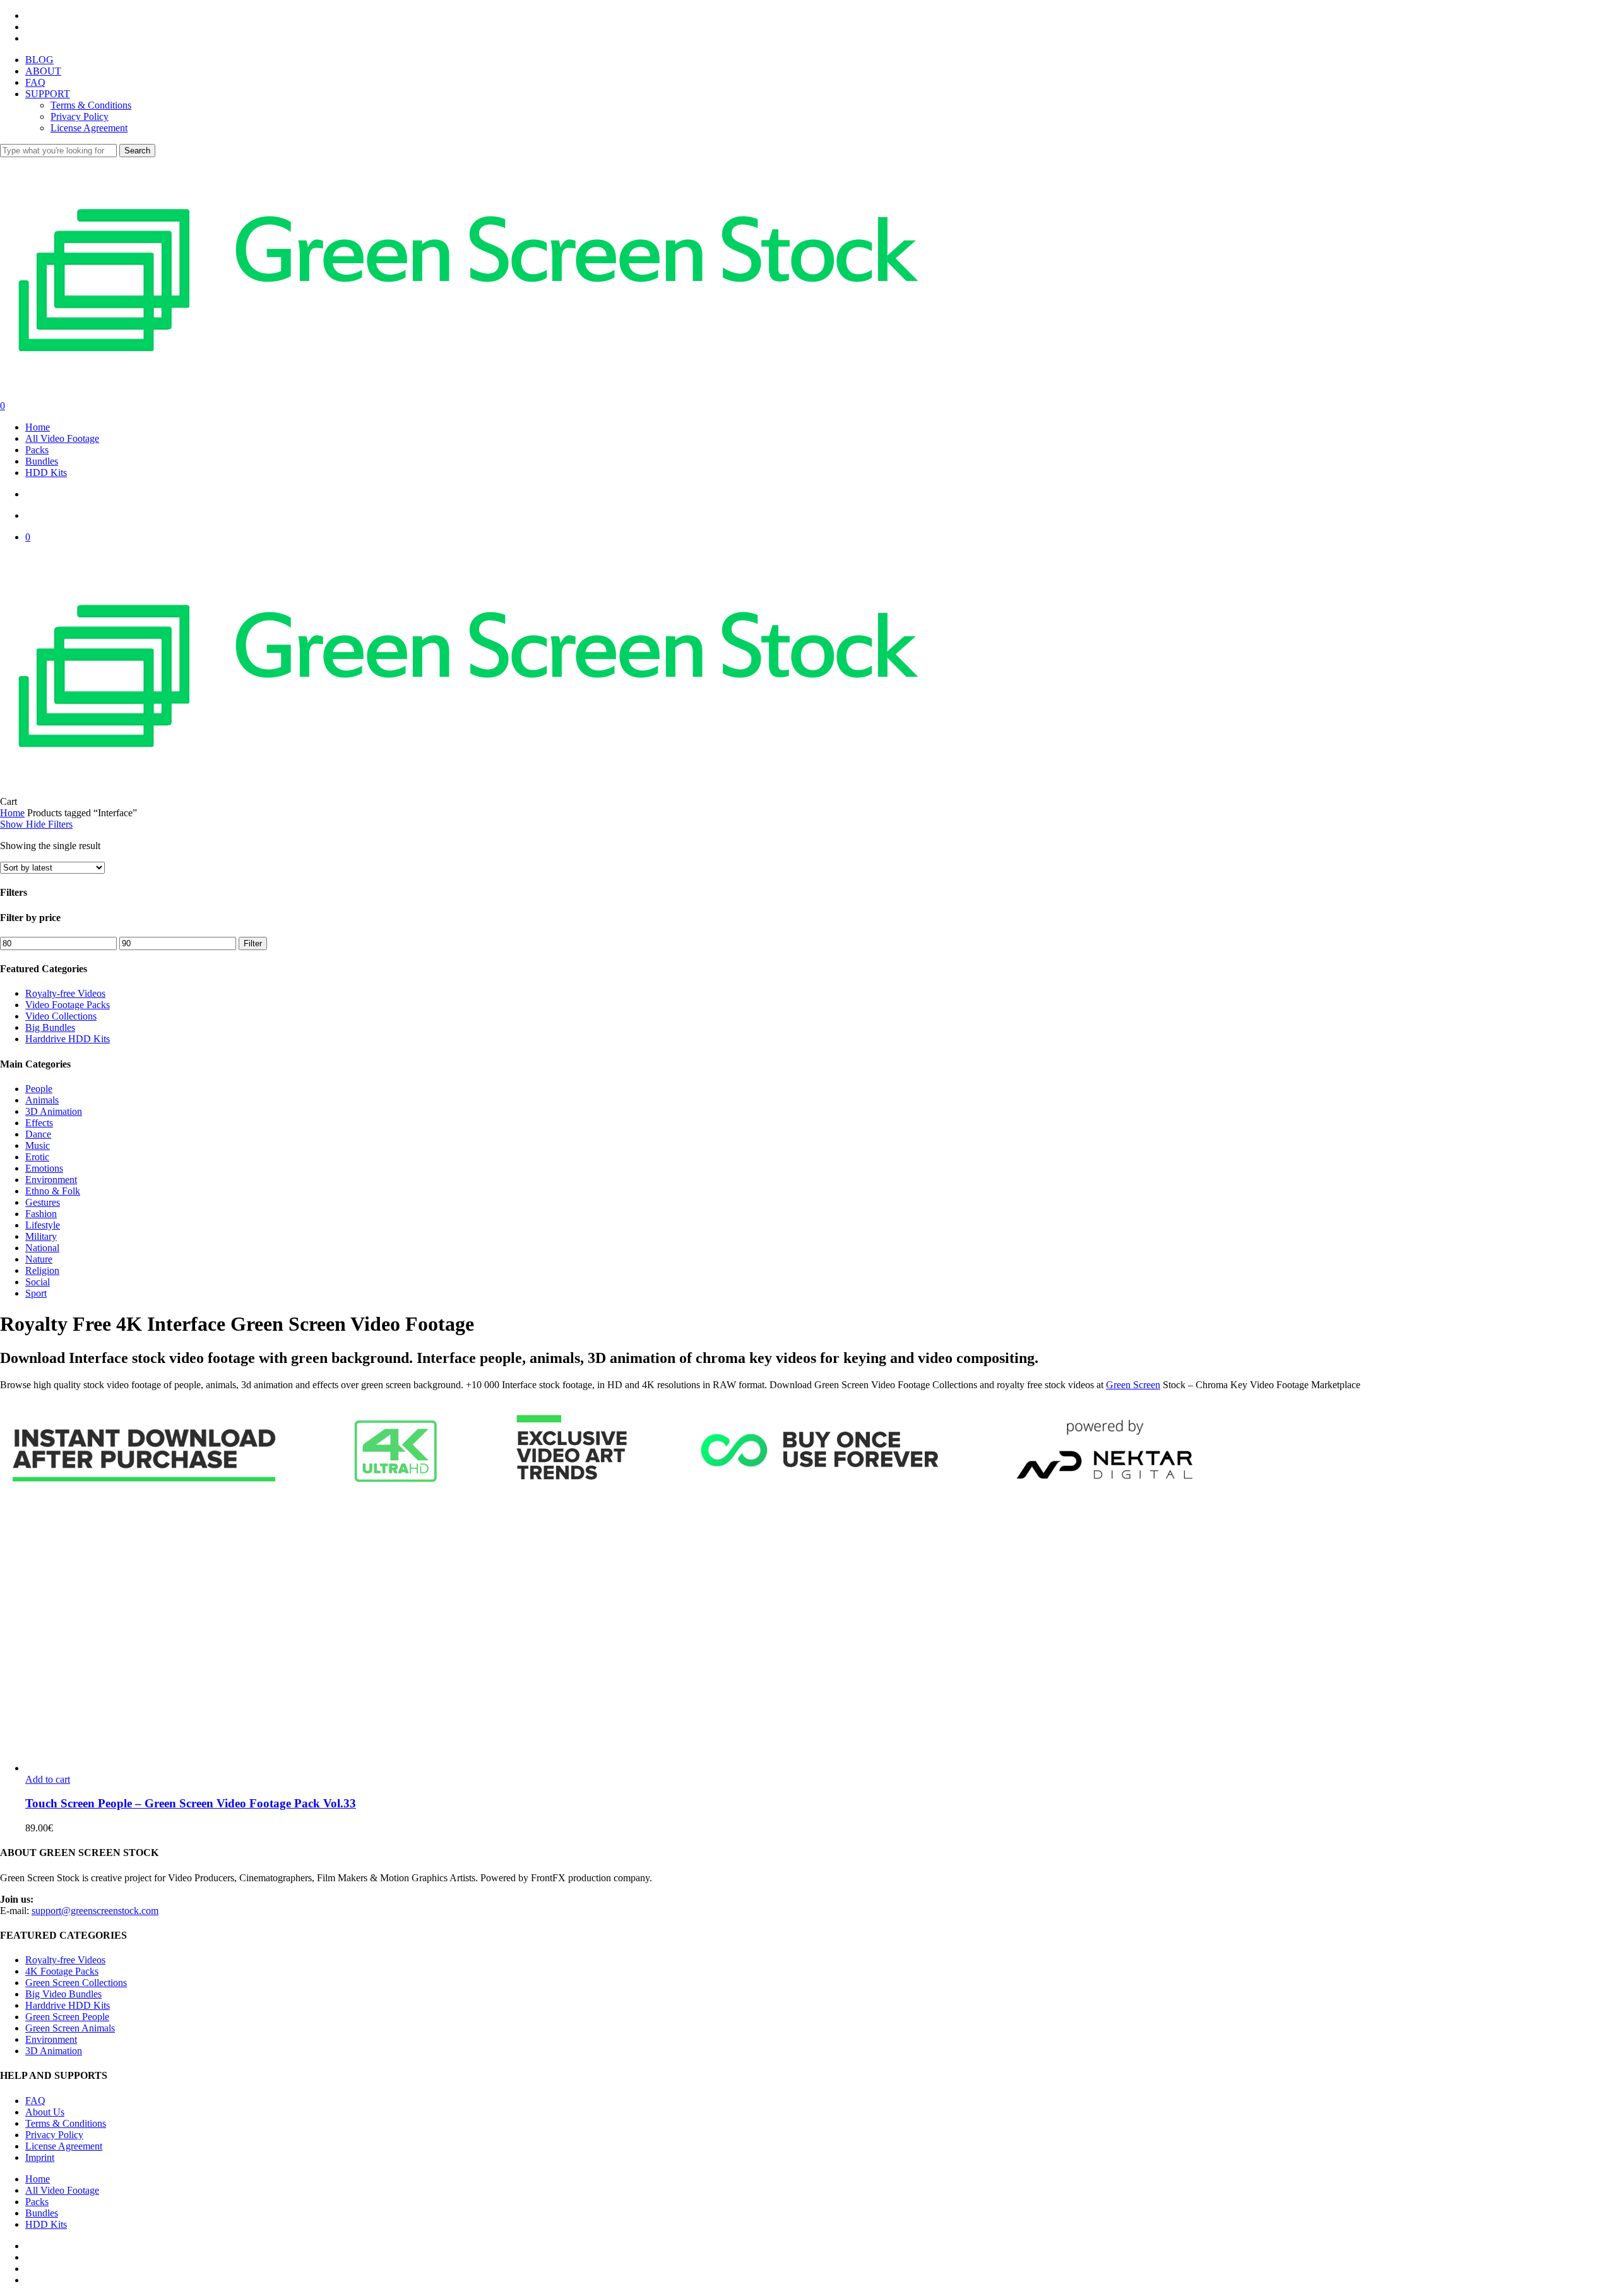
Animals (42, 1100)
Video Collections (61, 1016)
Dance (38, 1134)
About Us (45, 2112)
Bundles (42, 2213)
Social (38, 1282)
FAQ (35, 2101)
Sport (36, 1293)
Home (12, 813)
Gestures (43, 1202)
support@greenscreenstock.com (95, 1911)
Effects (39, 1123)
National (42, 1248)
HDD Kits (46, 2224)
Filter (253, 943)
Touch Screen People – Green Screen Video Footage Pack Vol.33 (191, 1803)
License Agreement (64, 2146)
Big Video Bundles (63, 1994)
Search (137, 151)
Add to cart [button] (48, 1779)
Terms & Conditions (66, 2123)
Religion (42, 1270)
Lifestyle (43, 1225)
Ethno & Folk (53, 1191)
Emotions (44, 1168)
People (39, 1089)
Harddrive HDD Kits (68, 1039)
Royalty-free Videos (65, 993)
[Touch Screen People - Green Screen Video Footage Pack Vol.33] (252, 1768)
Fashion (41, 1214)
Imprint (40, 2157)
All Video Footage (62, 2190)
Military (41, 1236)
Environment (51, 1180)
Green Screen (1133, 1385)
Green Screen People (67, 2017)
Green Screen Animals (70, 2028)
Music (38, 1145)
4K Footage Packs (62, 1971)
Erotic (37, 1157)
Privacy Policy (54, 2135)
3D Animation (54, 1111)
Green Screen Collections (76, 1983)
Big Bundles (50, 1027)
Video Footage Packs (68, 1005)
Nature (39, 1259)
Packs (37, 2202)
